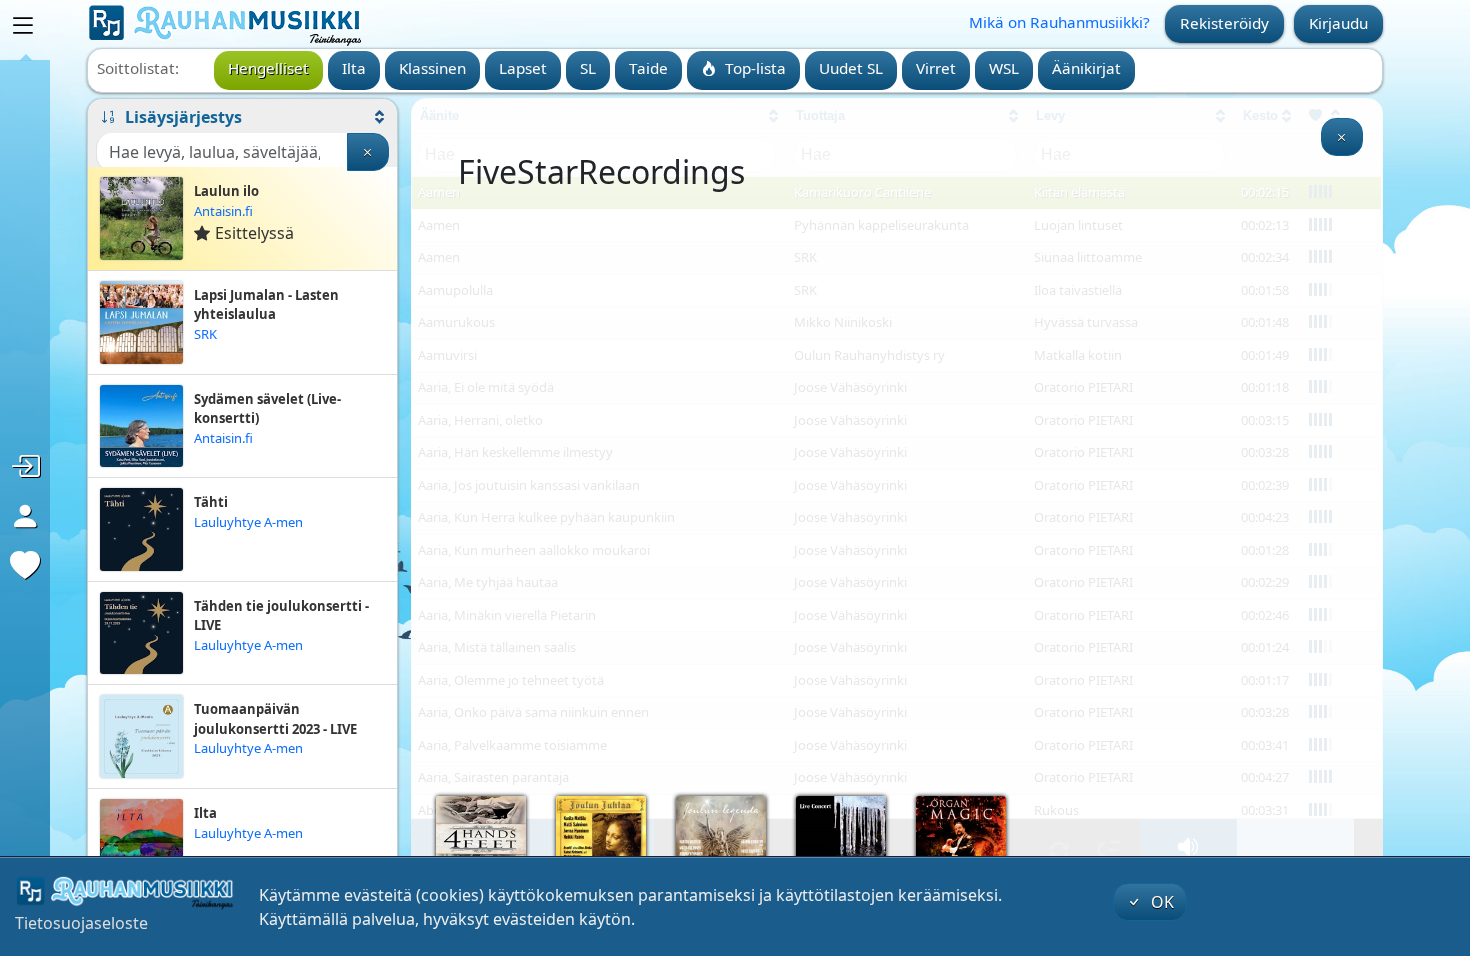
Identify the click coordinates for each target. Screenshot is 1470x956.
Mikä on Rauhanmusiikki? (1059, 22)
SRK (205, 334)
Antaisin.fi (223, 211)
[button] (242, 117)
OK (1160, 902)
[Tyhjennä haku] (368, 152)
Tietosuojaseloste (81, 923)
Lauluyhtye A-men (248, 522)
